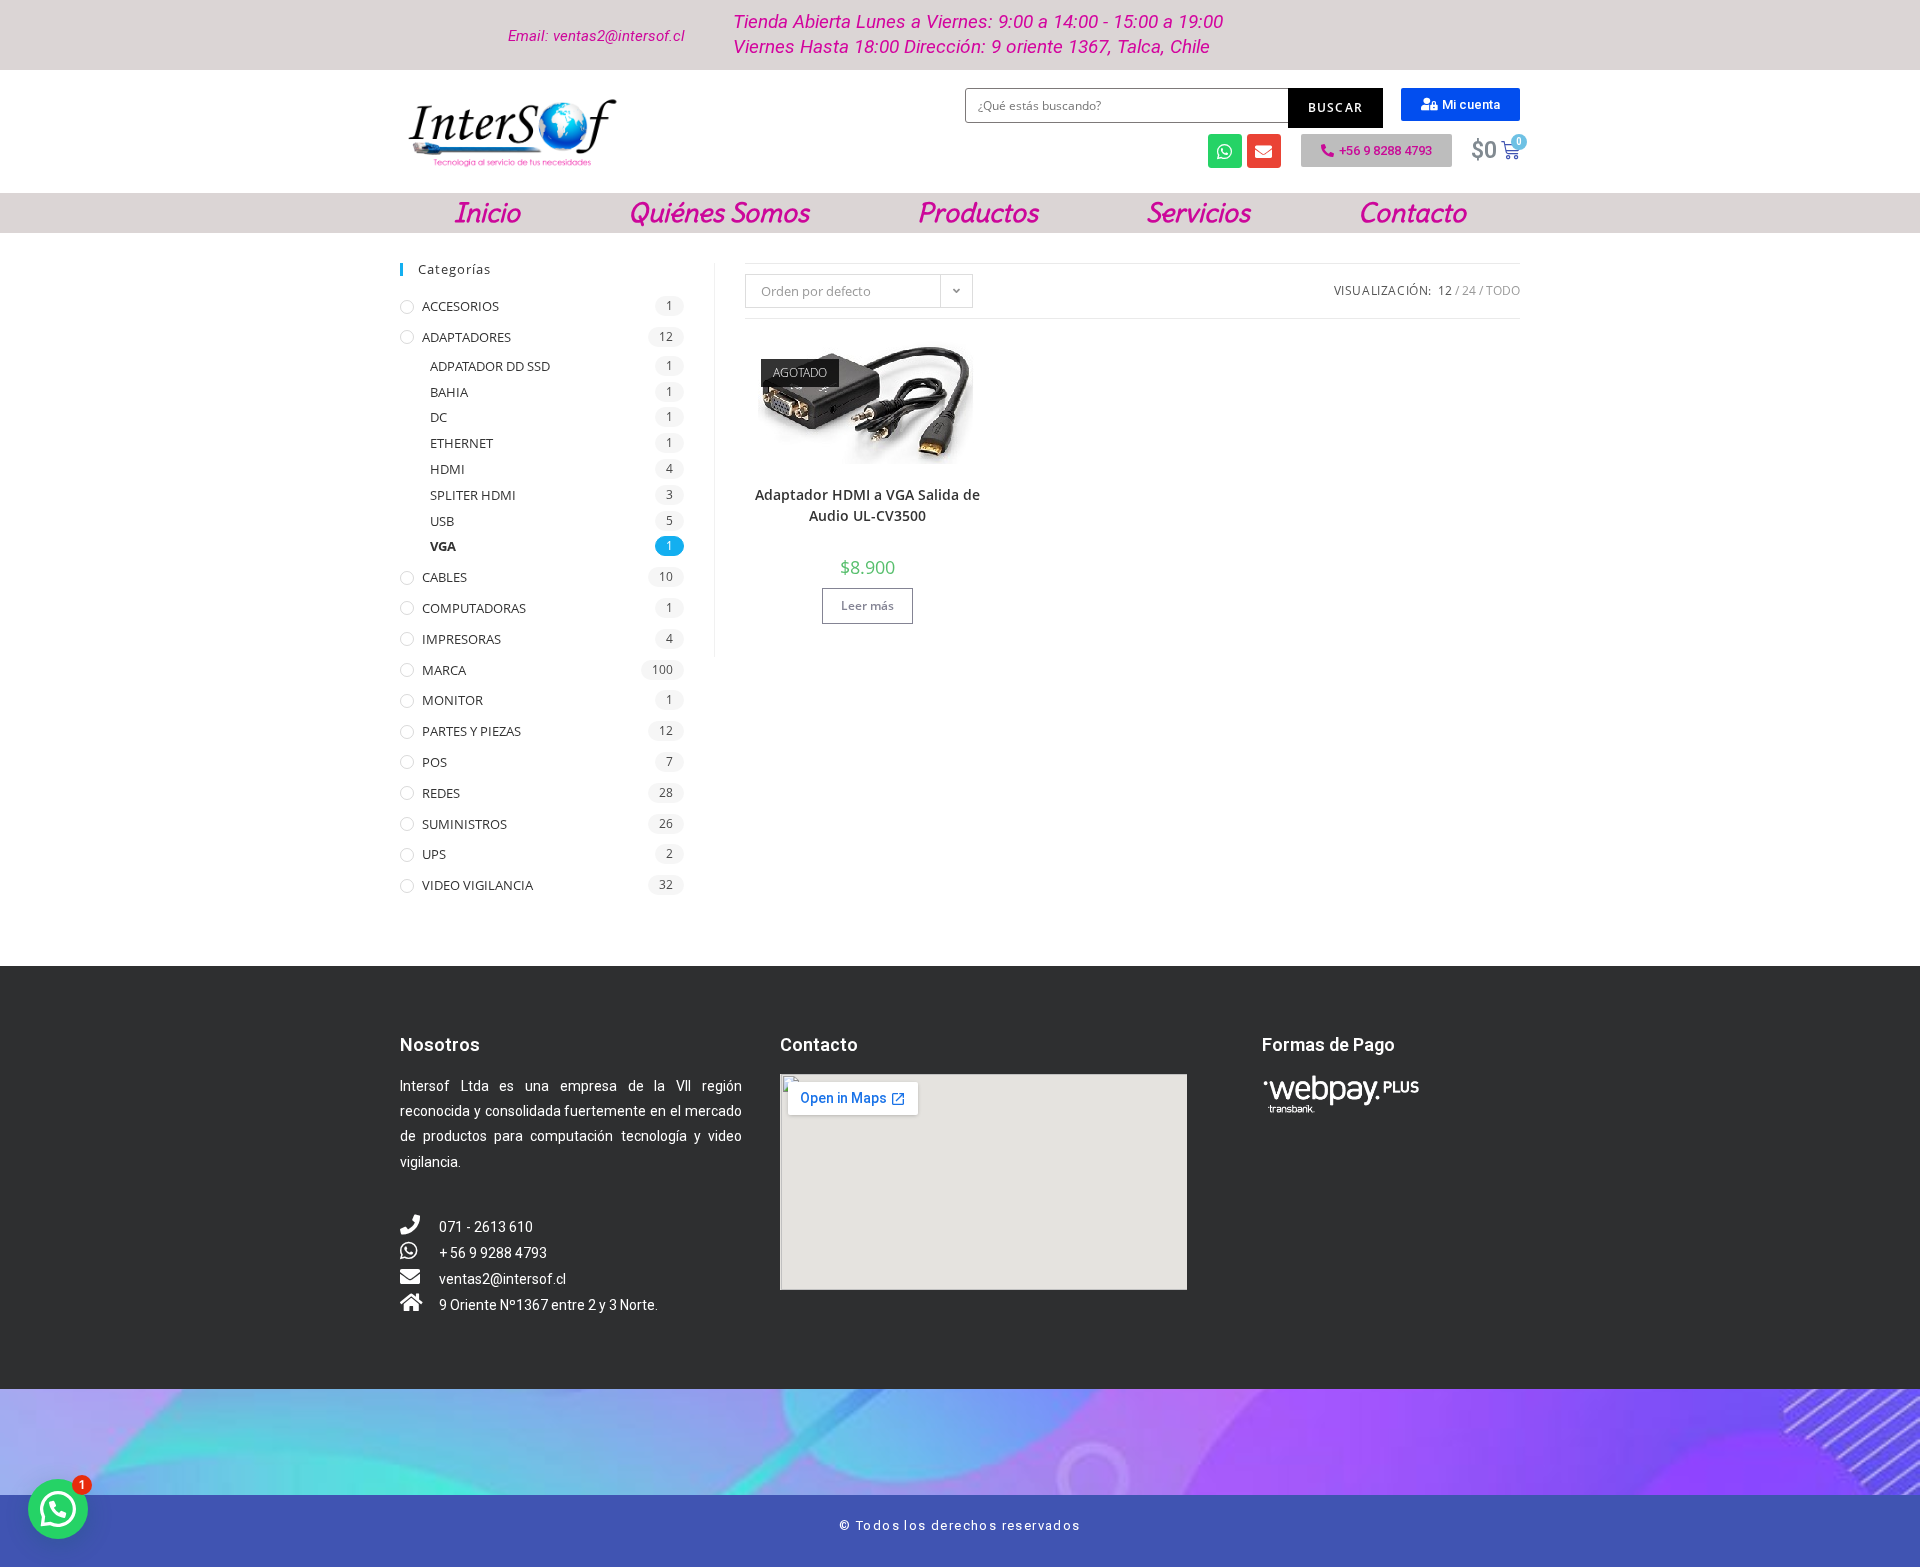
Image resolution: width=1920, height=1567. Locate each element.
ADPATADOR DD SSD (490, 366)
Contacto (1412, 213)
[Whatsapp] (1225, 151)
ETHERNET (461, 443)
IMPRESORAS (461, 639)
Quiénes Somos (718, 213)
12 (1445, 290)
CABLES (444, 577)
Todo (1503, 290)
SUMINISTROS (464, 824)
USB (442, 521)
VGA (443, 546)
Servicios (1198, 213)
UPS (434, 854)
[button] (1460, 104)
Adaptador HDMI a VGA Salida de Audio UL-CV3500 (867, 505)
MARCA (444, 670)
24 (1469, 290)
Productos (977, 213)
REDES (441, 793)
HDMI (447, 469)
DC (438, 417)
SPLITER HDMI (473, 495)
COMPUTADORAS (474, 608)
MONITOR (452, 700)
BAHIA (449, 392)
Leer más (867, 605)
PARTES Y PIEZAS (471, 731)
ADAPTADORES (466, 337)
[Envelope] (1264, 151)
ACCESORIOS (460, 306)
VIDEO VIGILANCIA (477, 885)
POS (434, 762)
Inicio (487, 213)
